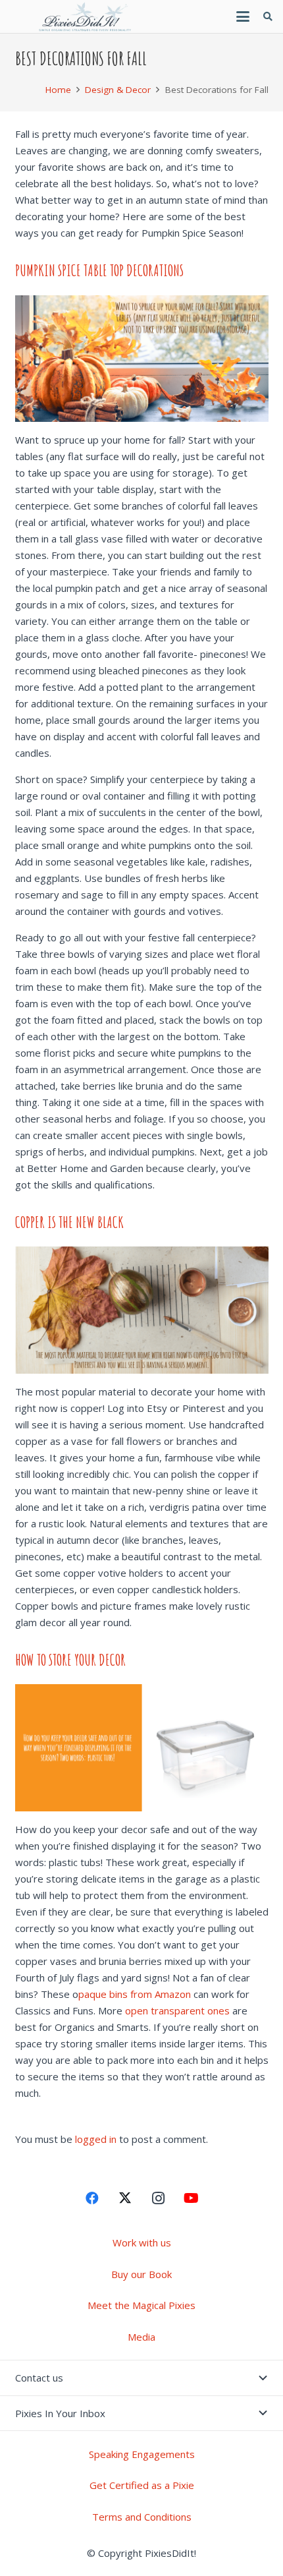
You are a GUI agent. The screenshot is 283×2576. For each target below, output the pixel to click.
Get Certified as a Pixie (142, 2485)
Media (141, 2337)
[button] (243, 16)
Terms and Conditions (142, 2517)
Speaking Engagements (142, 2454)
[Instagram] (158, 2198)
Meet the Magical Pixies (141, 2305)
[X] (125, 2198)
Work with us (142, 2242)
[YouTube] (191, 2198)
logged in (96, 2139)
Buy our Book (141, 2274)
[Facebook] (92, 2198)
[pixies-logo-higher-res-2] (86, 16)
